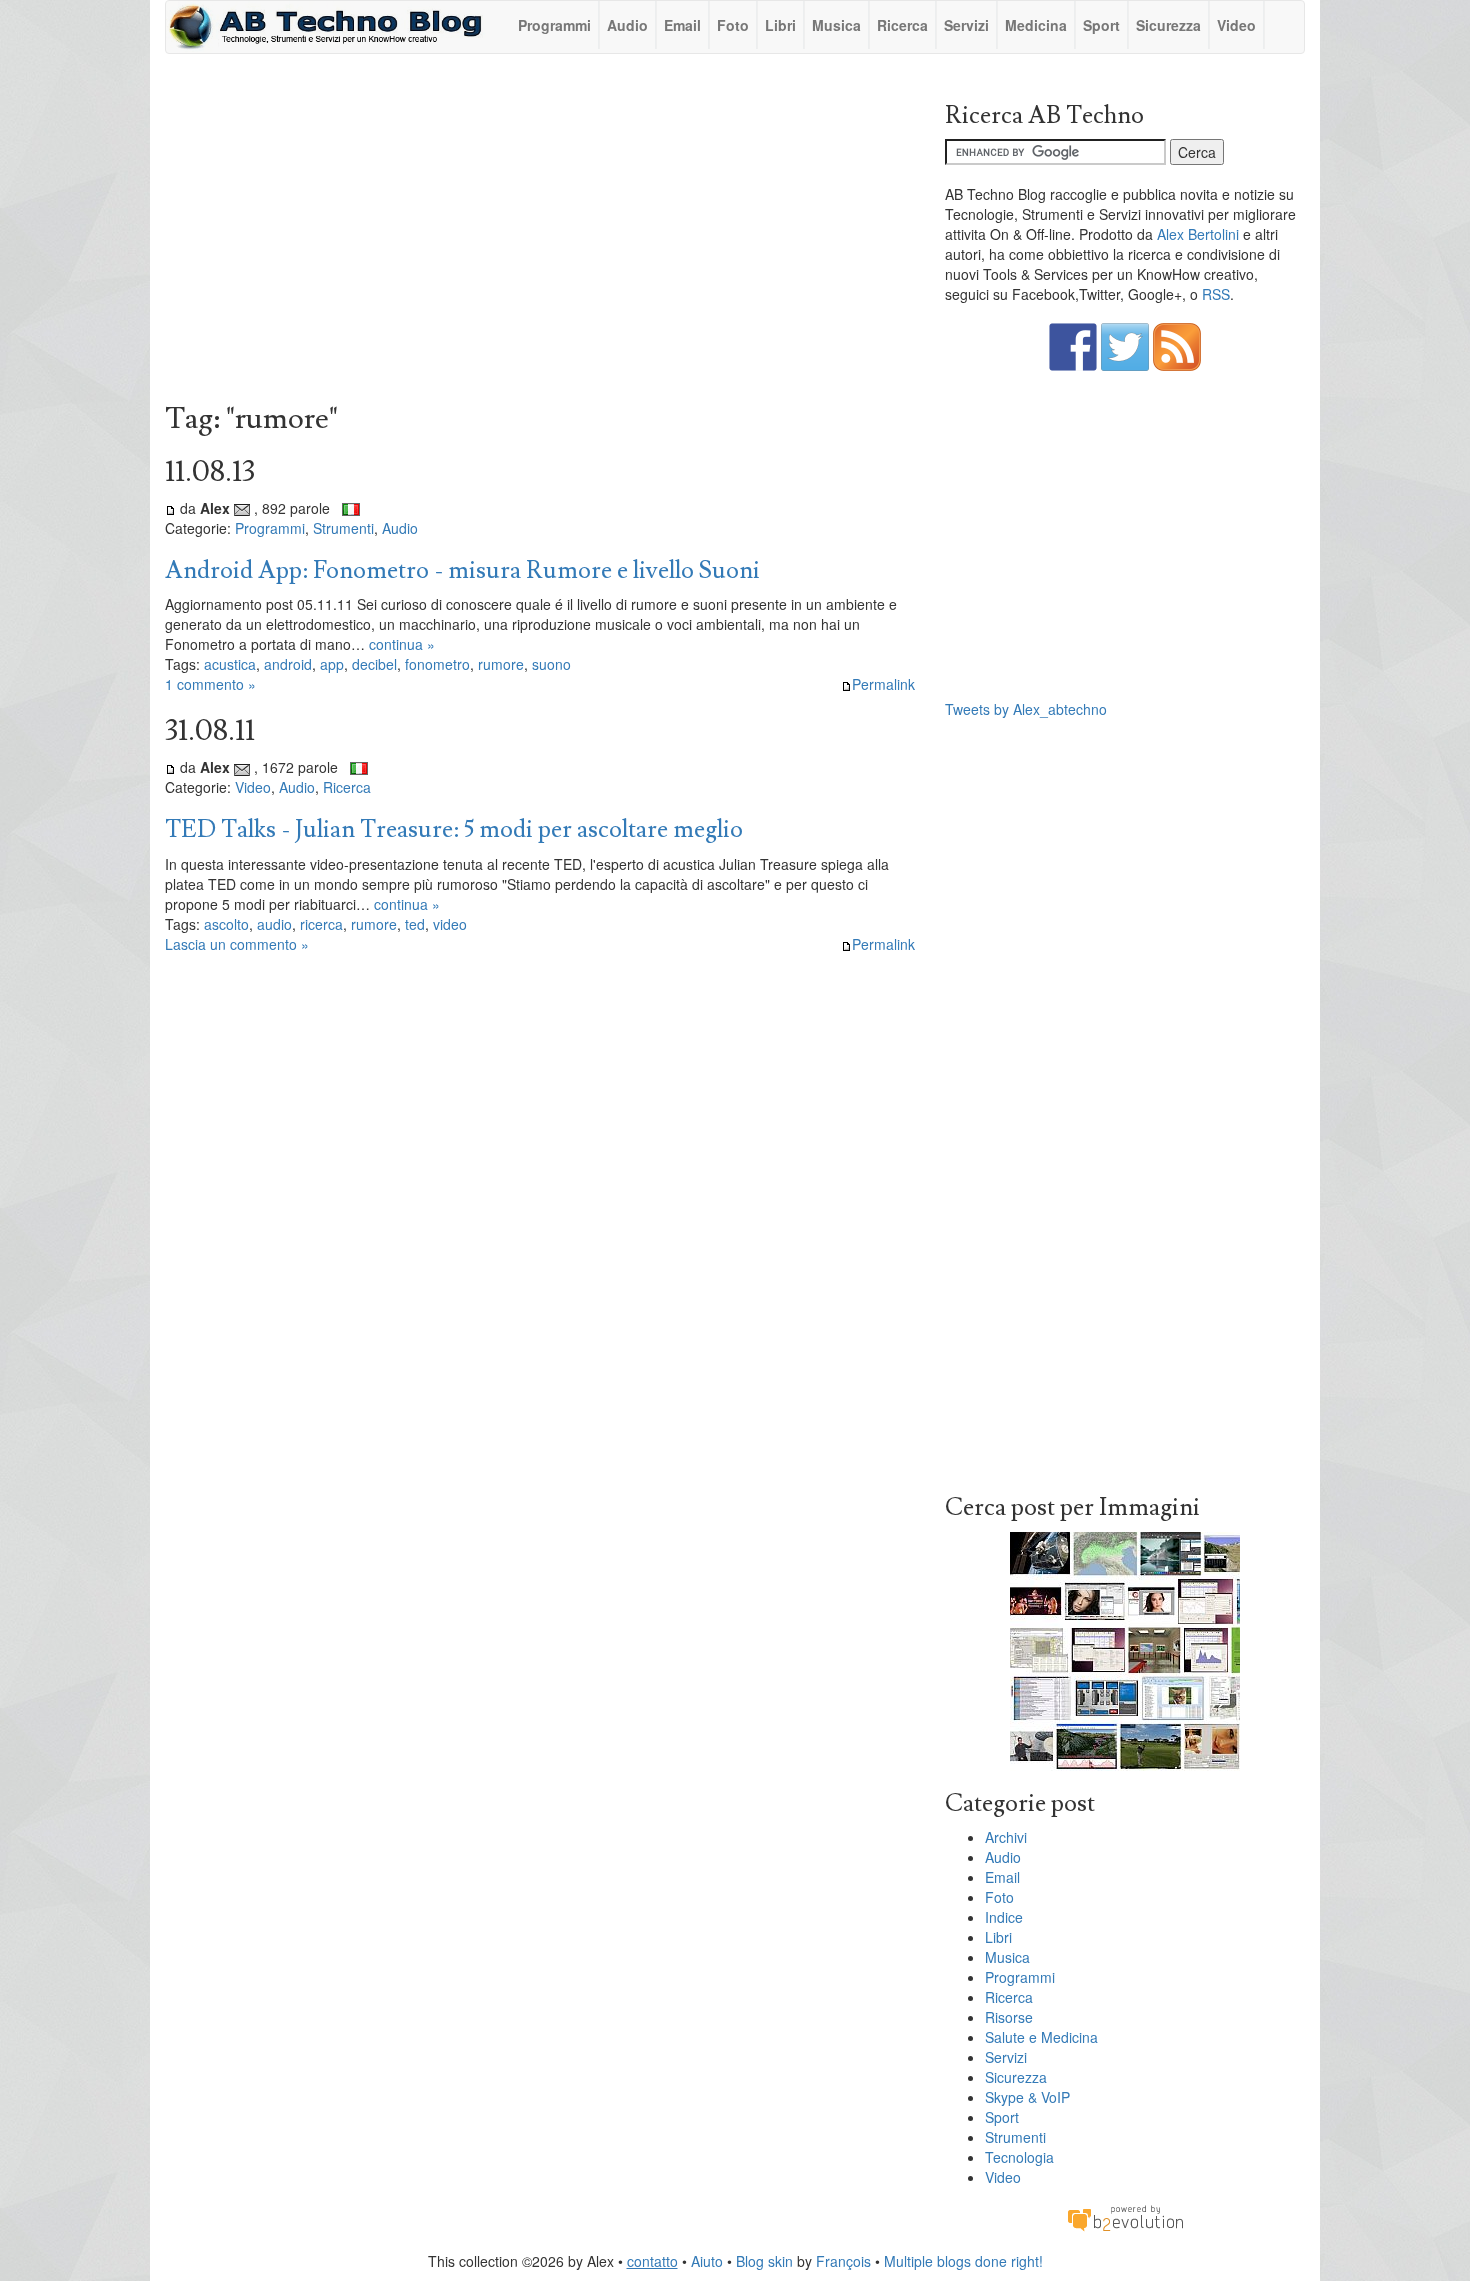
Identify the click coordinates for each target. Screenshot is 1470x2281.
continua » (402, 644)
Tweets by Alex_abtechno (1026, 709)
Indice (1004, 1917)
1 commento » (210, 684)
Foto (733, 25)
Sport (1101, 25)
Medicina (1036, 25)
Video (1236, 25)
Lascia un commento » (237, 944)
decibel (374, 664)
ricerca (321, 924)
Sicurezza (1168, 25)
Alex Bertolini (1198, 234)
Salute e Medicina (1041, 2037)
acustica (230, 664)
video (450, 924)
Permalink (883, 684)
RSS (1216, 294)
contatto (652, 2261)
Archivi (1006, 1837)
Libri (780, 25)
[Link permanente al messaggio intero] (170, 508)
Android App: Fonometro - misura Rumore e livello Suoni (462, 570)
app (332, 664)
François (843, 2261)
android (288, 664)
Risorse (1009, 2017)
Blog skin (764, 2261)
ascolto (226, 924)
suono (551, 664)
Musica (836, 25)
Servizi (966, 25)
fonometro (437, 664)
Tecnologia (1019, 2157)
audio (274, 924)
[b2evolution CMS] (1125, 2217)
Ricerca (902, 25)
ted (415, 924)
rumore (501, 664)
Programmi (554, 25)
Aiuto (707, 2261)
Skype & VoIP (1027, 2097)
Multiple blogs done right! (963, 2261)
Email (682, 25)
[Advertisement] (540, 233)
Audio (627, 25)
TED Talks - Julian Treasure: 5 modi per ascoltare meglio (454, 829)
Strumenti (343, 528)
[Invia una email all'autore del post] (242, 508)
